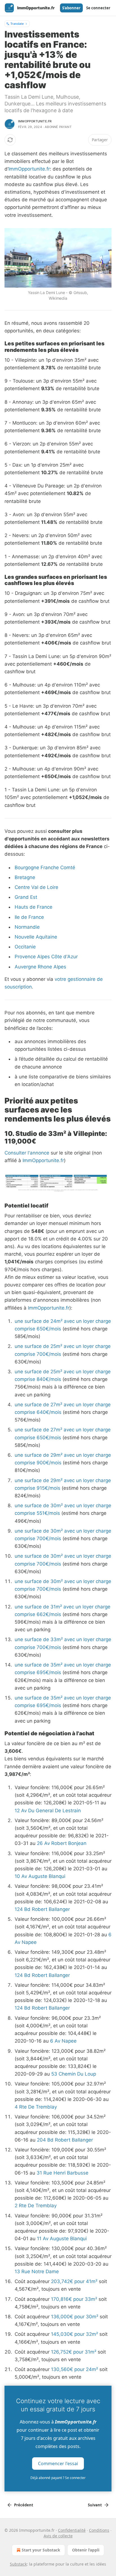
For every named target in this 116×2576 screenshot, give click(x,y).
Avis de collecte (58, 2536)
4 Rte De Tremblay (36, 2107)
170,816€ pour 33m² (74, 2299)
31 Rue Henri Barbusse (63, 2173)
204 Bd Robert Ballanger (65, 2140)
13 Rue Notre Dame (37, 2272)
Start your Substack (41, 2550)
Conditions (99, 2530)
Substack (18, 2564)
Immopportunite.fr (35, 121)
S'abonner (71, 8)
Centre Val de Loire (36, 887)
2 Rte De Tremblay (36, 2206)
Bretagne (25, 877)
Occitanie (25, 947)
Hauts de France (34, 907)
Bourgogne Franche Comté (45, 868)
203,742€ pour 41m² (74, 2281)
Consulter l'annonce (27, 1153)
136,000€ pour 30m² (75, 2317)
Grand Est (26, 897)
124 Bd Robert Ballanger (42, 1909)
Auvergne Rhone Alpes (40, 967)
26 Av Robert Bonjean (62, 1843)
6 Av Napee (63, 2041)
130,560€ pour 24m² (74, 2369)
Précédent (24, 2505)
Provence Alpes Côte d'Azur (46, 957)
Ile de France (29, 917)
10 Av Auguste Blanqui (40, 1876)
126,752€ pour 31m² (74, 2352)
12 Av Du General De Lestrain (48, 1811)
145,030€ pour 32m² (74, 2334)
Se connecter (98, 8)
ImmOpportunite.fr (29, 169)
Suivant (95, 2505)
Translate (17, 24)
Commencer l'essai (58, 2463)
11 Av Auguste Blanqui (62, 2239)
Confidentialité (72, 2530)
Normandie (27, 927)
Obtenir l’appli (86, 2550)
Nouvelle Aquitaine (36, 937)
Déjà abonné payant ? (58, 2478)
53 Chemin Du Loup (74, 2074)
